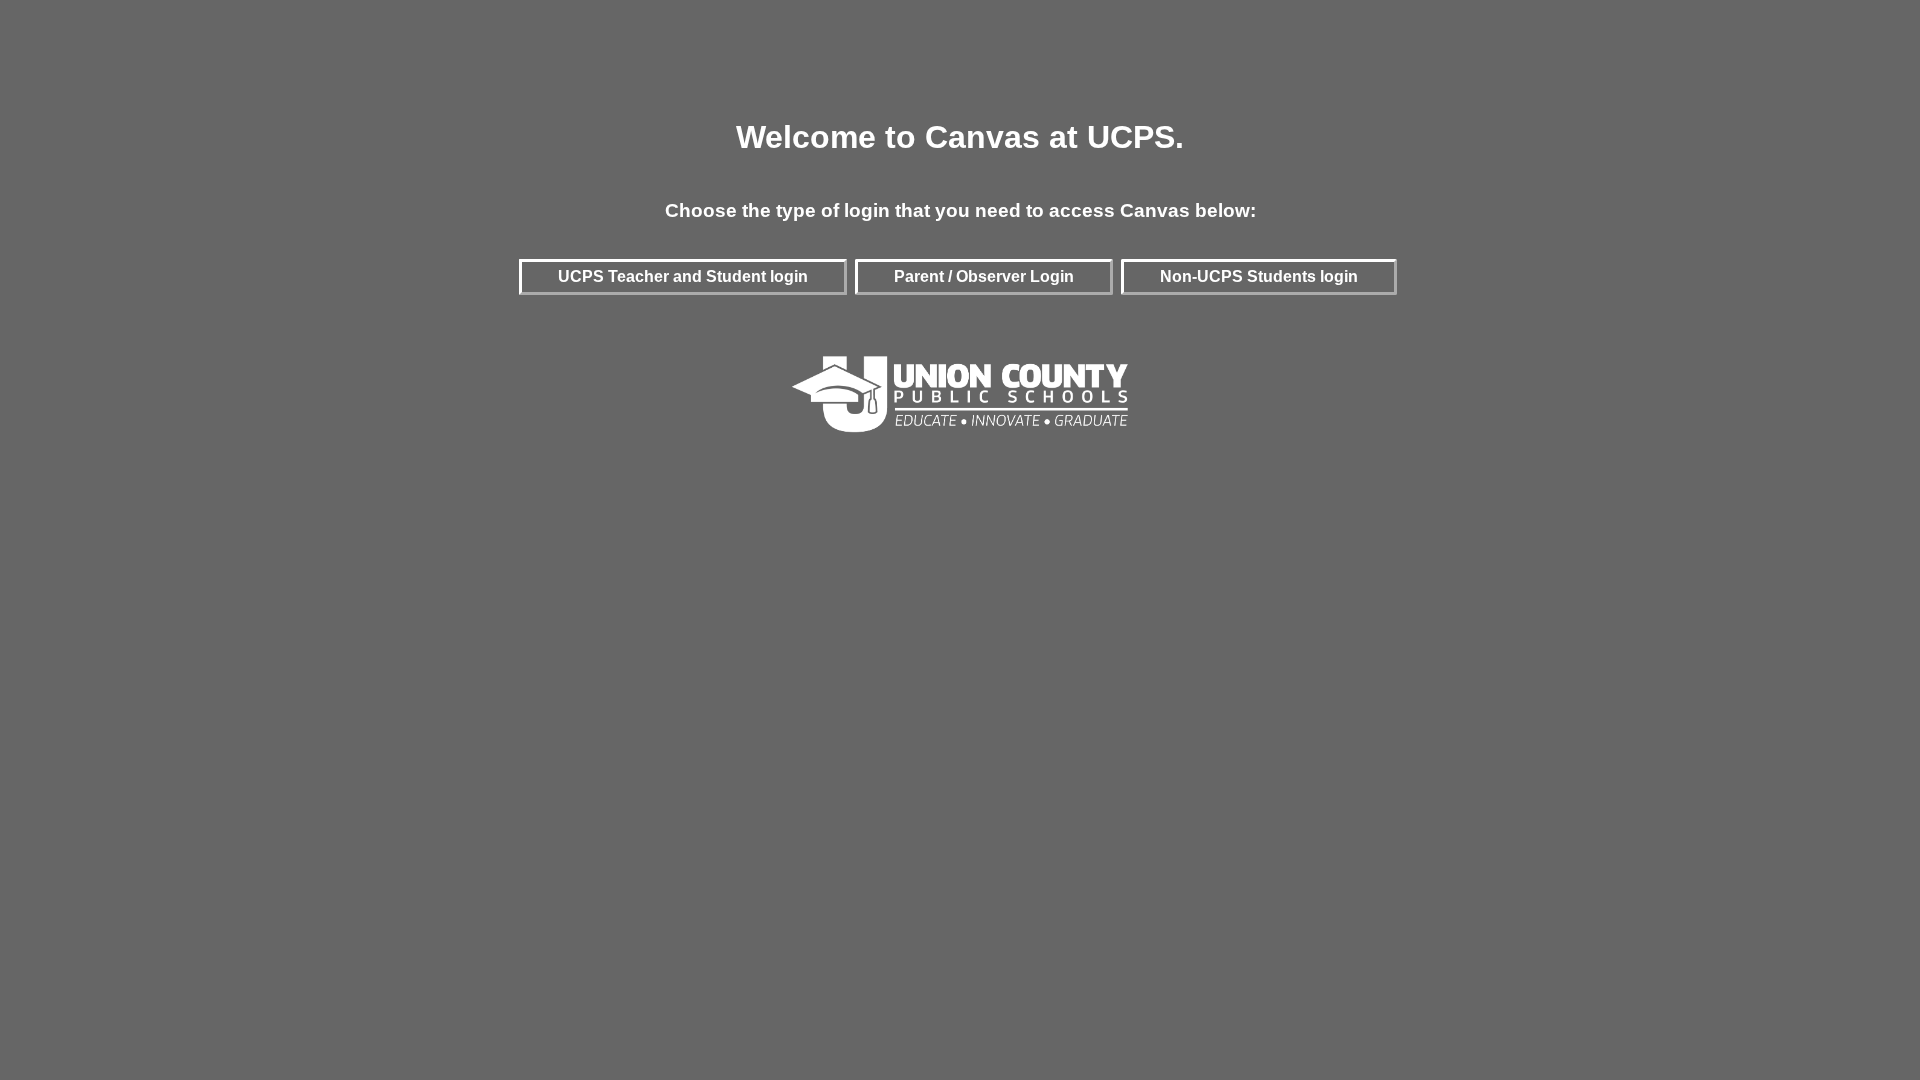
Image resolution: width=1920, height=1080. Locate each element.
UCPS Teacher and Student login (683, 276)
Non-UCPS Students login (1259, 276)
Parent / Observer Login (984, 276)
